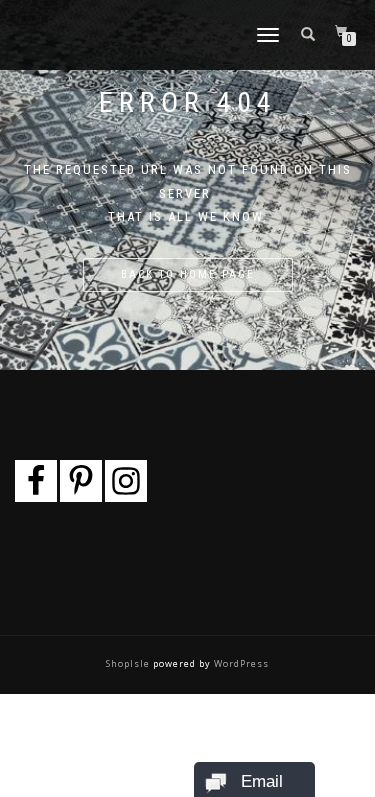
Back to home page (188, 274)
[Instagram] (126, 481)
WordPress (240, 663)
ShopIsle (129, 663)
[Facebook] (36, 481)
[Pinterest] (81, 481)
